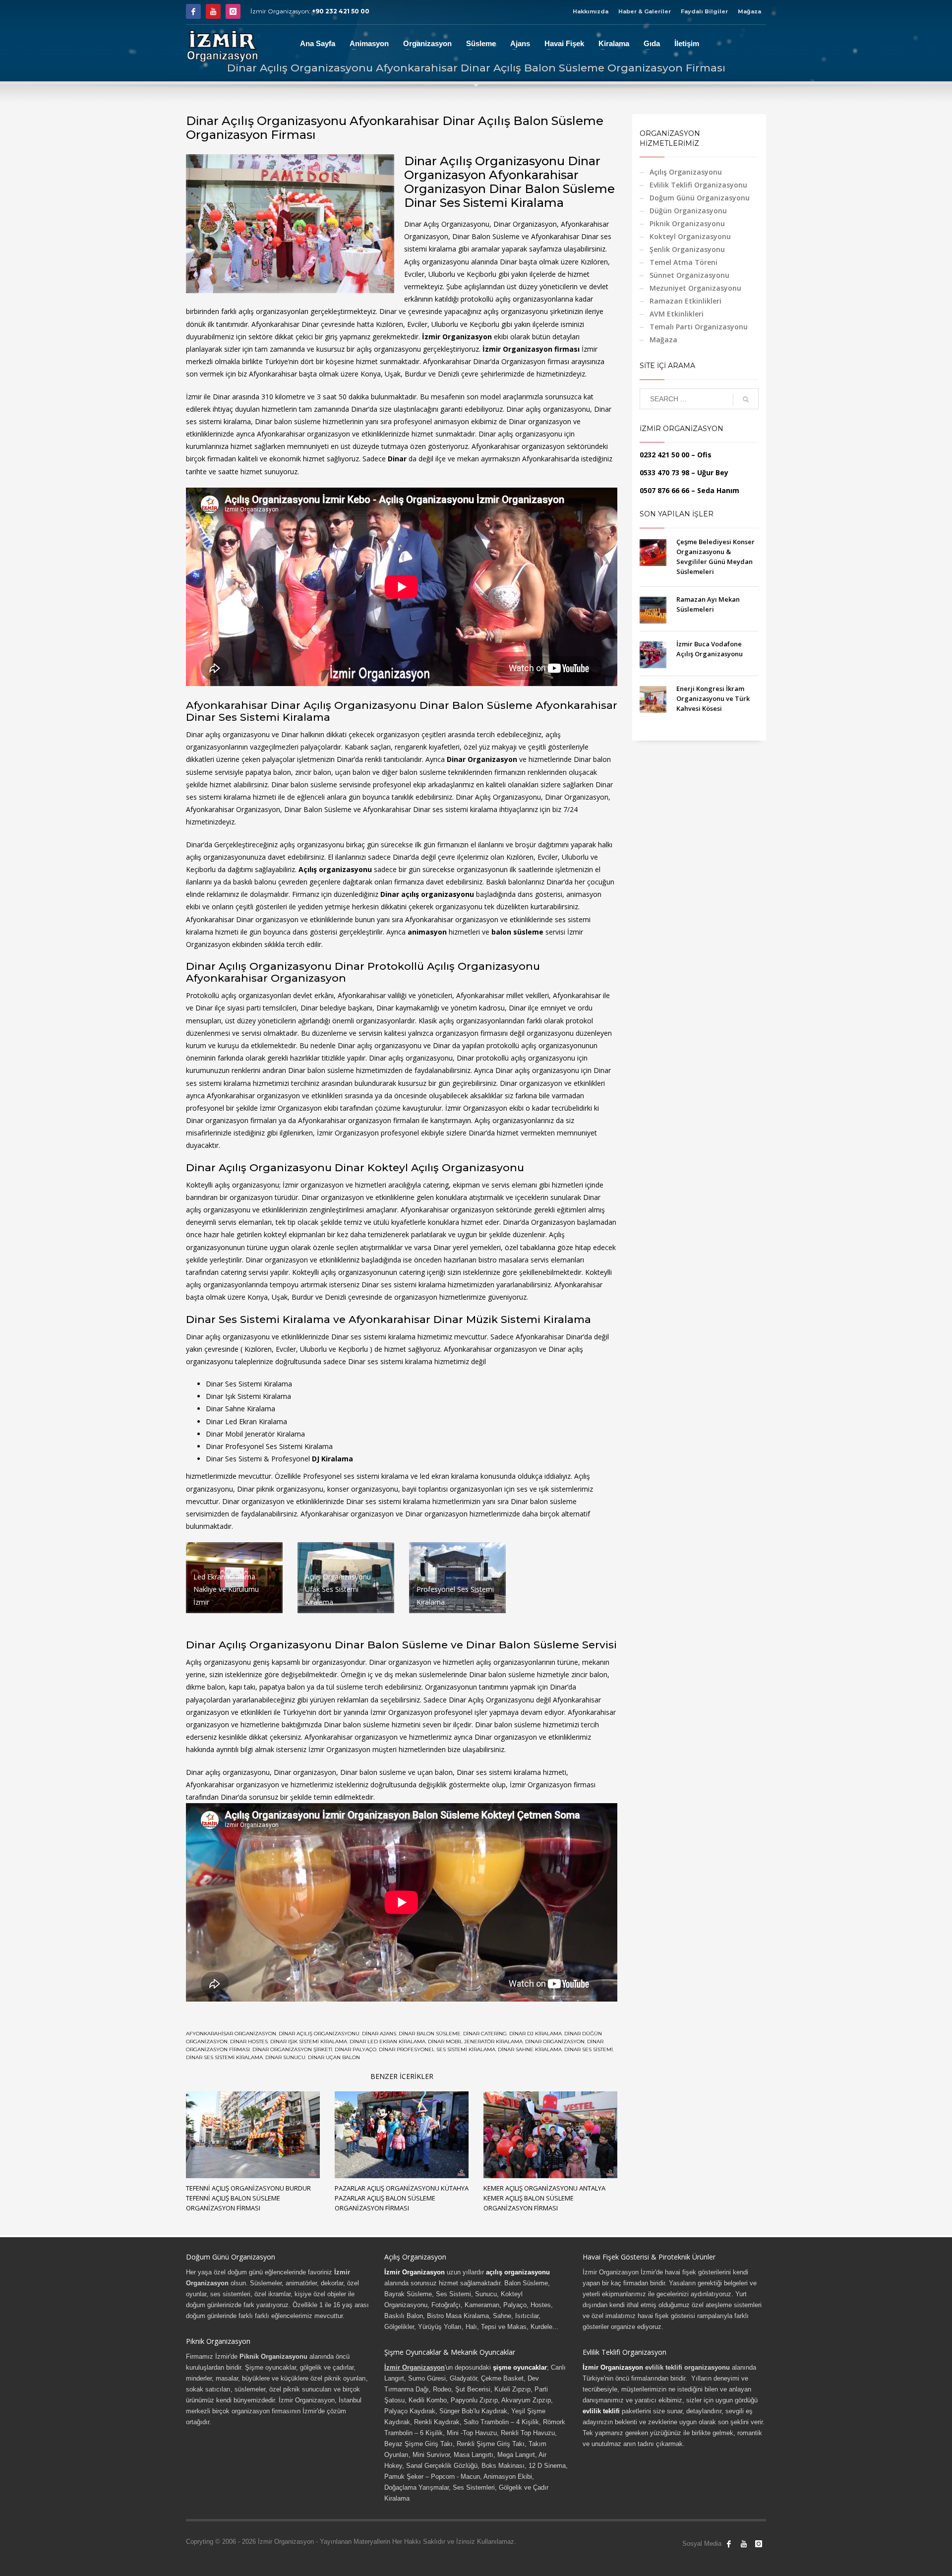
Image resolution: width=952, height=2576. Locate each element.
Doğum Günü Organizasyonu (700, 198)
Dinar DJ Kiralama (535, 2034)
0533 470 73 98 (664, 472)
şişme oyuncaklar (520, 2367)
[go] (746, 399)
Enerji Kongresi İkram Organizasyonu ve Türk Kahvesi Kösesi (713, 698)
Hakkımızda (591, 11)
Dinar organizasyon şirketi (292, 2049)
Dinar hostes (249, 2042)
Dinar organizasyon (555, 2042)
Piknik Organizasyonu (687, 223)
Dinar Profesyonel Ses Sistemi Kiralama (437, 2049)
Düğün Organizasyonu (688, 211)
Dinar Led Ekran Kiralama (246, 1421)
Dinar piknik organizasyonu (280, 1489)
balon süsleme (517, 932)
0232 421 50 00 (664, 455)
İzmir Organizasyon (457, 337)
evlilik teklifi (601, 2411)
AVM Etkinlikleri (677, 314)
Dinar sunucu (285, 2057)
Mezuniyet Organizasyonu (695, 288)
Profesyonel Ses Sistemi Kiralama (279, 1446)
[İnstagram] (233, 11)
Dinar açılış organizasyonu (319, 2034)
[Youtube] (213, 11)
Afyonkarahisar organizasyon (231, 2034)
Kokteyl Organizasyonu (690, 236)
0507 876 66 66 (664, 490)
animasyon (427, 932)
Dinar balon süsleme (430, 2034)
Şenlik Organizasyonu (687, 249)
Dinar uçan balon (334, 2057)
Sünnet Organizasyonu (689, 275)
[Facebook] (193, 11)
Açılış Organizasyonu (686, 172)
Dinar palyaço (356, 2049)
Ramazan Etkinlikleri (685, 301)
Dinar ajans (379, 2034)
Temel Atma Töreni (684, 262)
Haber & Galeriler (645, 11)
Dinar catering (485, 2034)
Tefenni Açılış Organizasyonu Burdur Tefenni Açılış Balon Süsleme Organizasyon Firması (248, 2198)
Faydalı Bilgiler (704, 11)
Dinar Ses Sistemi (589, 2049)
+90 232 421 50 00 (341, 11)
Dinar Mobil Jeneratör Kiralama (475, 2042)
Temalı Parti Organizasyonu (699, 327)
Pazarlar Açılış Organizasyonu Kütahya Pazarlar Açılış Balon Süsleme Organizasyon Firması (402, 2198)
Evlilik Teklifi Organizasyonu (698, 185)
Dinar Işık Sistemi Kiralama (309, 2042)
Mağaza (749, 11)
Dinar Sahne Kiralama (530, 2049)
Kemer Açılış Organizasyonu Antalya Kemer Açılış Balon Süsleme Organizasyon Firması (544, 2198)
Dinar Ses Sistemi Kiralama (249, 1384)
